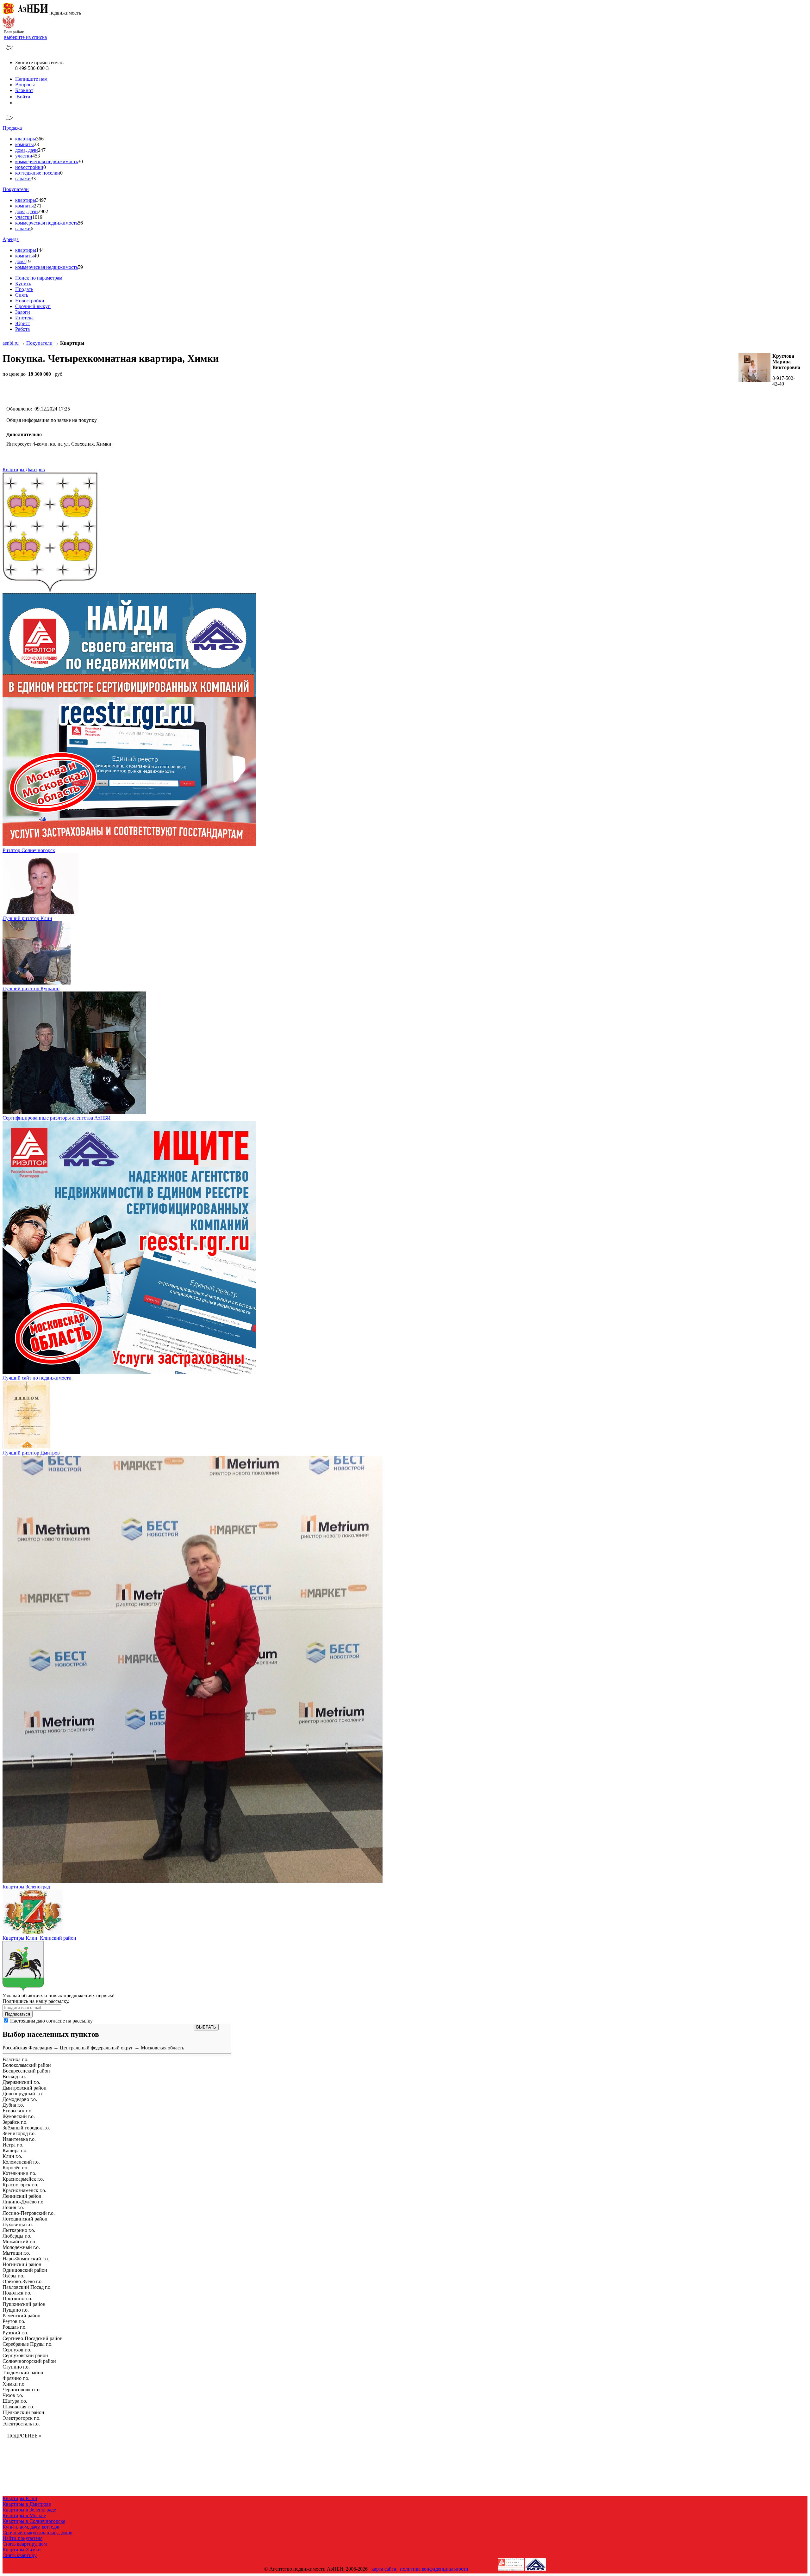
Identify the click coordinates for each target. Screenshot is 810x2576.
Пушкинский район (24, 2304)
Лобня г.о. (13, 2207)
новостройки (29, 167)
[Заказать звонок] (10, 52)
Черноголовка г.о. (22, 2390)
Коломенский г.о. (21, 2162)
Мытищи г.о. (16, 2253)
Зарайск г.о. (15, 2122)
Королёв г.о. (16, 2168)
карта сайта (384, 2569)
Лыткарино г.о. (19, 2230)
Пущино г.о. (16, 2310)
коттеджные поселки (38, 173)
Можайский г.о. (19, 2242)
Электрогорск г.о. (22, 2418)
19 (28, 261)
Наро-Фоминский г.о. (26, 2259)
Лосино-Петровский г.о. (29, 2213)
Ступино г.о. (16, 2367)
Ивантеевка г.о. (19, 2139)
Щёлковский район (23, 2412)
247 (42, 150)
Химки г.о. (14, 2384)
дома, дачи (27, 150)
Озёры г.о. (13, 2276)
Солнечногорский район (29, 2361)
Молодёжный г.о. (21, 2247)
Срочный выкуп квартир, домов (37, 2533)
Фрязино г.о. (16, 2378)
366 (40, 139)
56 (80, 223)
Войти (23, 97)
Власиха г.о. (16, 2059)
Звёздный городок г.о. (26, 2128)
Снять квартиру (20, 2555)
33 (33, 179)
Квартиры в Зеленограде (29, 2510)
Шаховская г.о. (18, 2407)
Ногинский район (22, 2264)
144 (40, 250)
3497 (41, 200)
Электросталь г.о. (21, 2424)
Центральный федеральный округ (97, 2048)
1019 (37, 217)
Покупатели (16, 189)
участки (24, 156)
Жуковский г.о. (19, 2116)
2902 (43, 211)
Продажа (12, 128)
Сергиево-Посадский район (33, 2338)
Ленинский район (22, 2196)
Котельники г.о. (19, 2173)
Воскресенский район (26, 2071)
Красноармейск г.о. (23, 2179)
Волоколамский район (27, 2065)
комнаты (25, 144)
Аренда (11, 239)
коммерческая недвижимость (47, 161)
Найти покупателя (22, 2538)
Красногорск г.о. (20, 2185)
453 (36, 156)
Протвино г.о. (17, 2298)
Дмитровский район (25, 2088)
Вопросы (25, 85)
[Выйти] (17, 103)
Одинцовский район (25, 2270)
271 (38, 206)
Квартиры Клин (20, 2498)
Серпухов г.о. (17, 2350)
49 (36, 256)
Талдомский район (23, 2372)
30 (80, 161)
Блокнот (24, 90)
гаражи (23, 179)
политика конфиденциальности (434, 2569)
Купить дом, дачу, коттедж (31, 2527)
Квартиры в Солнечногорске (34, 2521)
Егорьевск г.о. (18, 2111)
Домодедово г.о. (20, 2099)
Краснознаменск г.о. (24, 2190)
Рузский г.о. (15, 2333)
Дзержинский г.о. (21, 2082)
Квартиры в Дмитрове (27, 2504)
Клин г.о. (12, 2156)
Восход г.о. (14, 2076)
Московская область (162, 2048)
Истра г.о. (13, 2145)
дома (20, 261)
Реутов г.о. (14, 2321)
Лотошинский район (25, 2219)
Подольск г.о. (17, 2293)
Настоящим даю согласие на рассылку (51, 2021)
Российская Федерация (27, 2048)
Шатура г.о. (15, 2401)
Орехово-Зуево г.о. (23, 2281)
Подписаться (18, 2014)
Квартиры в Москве (24, 2515)
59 (80, 267)
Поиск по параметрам (39, 278)
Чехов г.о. (13, 2395)
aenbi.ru (11, 343)
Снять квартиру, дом (25, 2544)
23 (36, 144)
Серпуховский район (25, 2355)
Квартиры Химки (22, 2550)
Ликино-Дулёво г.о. (24, 2202)
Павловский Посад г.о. (27, 2287)
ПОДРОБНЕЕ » (24, 2436)
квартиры (26, 139)
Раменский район (22, 2316)
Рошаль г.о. (15, 2327)
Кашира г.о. (15, 2150)
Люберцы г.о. (17, 2236)
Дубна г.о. (13, 2105)
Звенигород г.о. (19, 2133)
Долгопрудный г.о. (23, 2094)
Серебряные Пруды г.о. (28, 2344)
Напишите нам (31, 79)
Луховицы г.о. (18, 2224)
